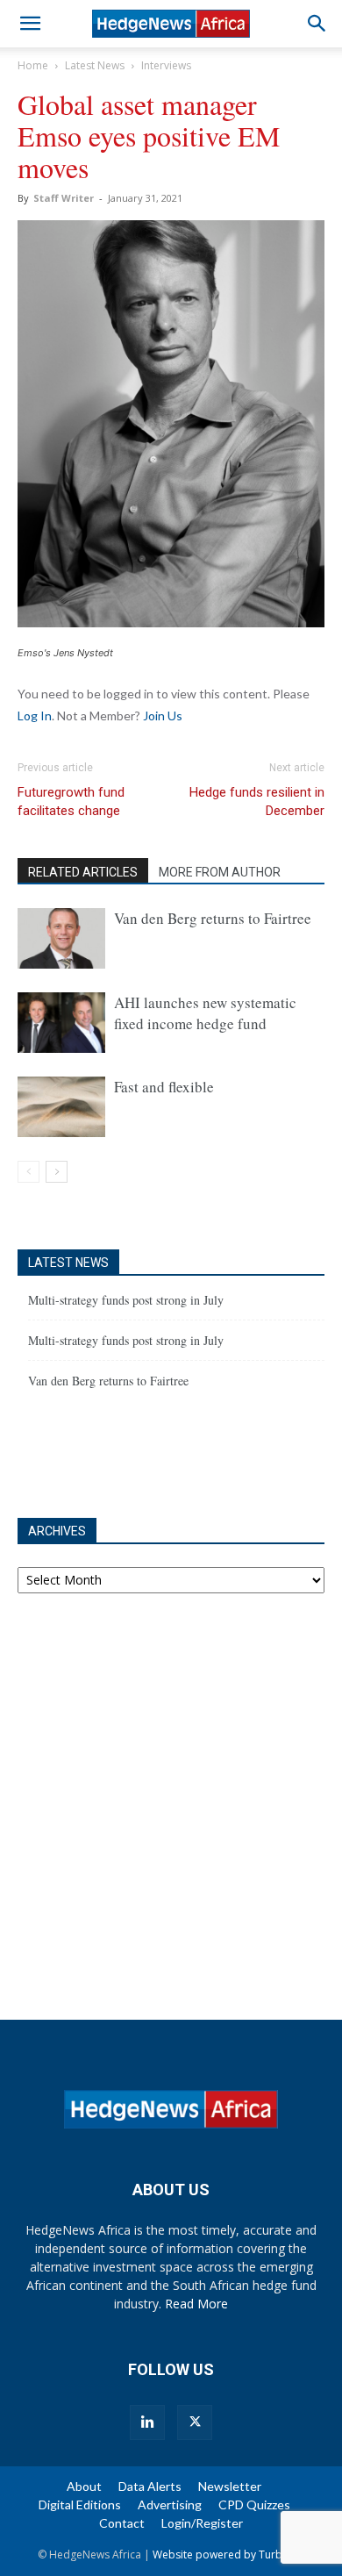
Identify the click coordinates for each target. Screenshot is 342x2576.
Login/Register (202, 2523)
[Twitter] (195, 2422)
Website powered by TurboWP (229, 2555)
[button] (30, 24)
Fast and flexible (164, 1087)
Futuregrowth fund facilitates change (71, 801)
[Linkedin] (147, 2422)
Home (33, 65)
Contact (122, 2523)
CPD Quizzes (254, 2504)
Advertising (170, 2504)
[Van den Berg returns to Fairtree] (61, 938)
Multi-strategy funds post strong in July (126, 1300)
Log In (35, 716)
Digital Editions (80, 2504)
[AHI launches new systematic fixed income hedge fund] (61, 1023)
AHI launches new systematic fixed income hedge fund (205, 1013)
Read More (196, 2304)
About (84, 2486)
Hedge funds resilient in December (257, 801)
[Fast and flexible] (61, 1107)
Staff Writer (64, 198)
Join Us (163, 716)
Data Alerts (150, 2486)
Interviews (166, 65)
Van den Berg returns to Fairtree (213, 918)
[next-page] (57, 1172)
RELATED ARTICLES (83, 872)
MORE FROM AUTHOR (220, 872)
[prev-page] (28, 1172)
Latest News (95, 65)
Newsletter (230, 2486)
